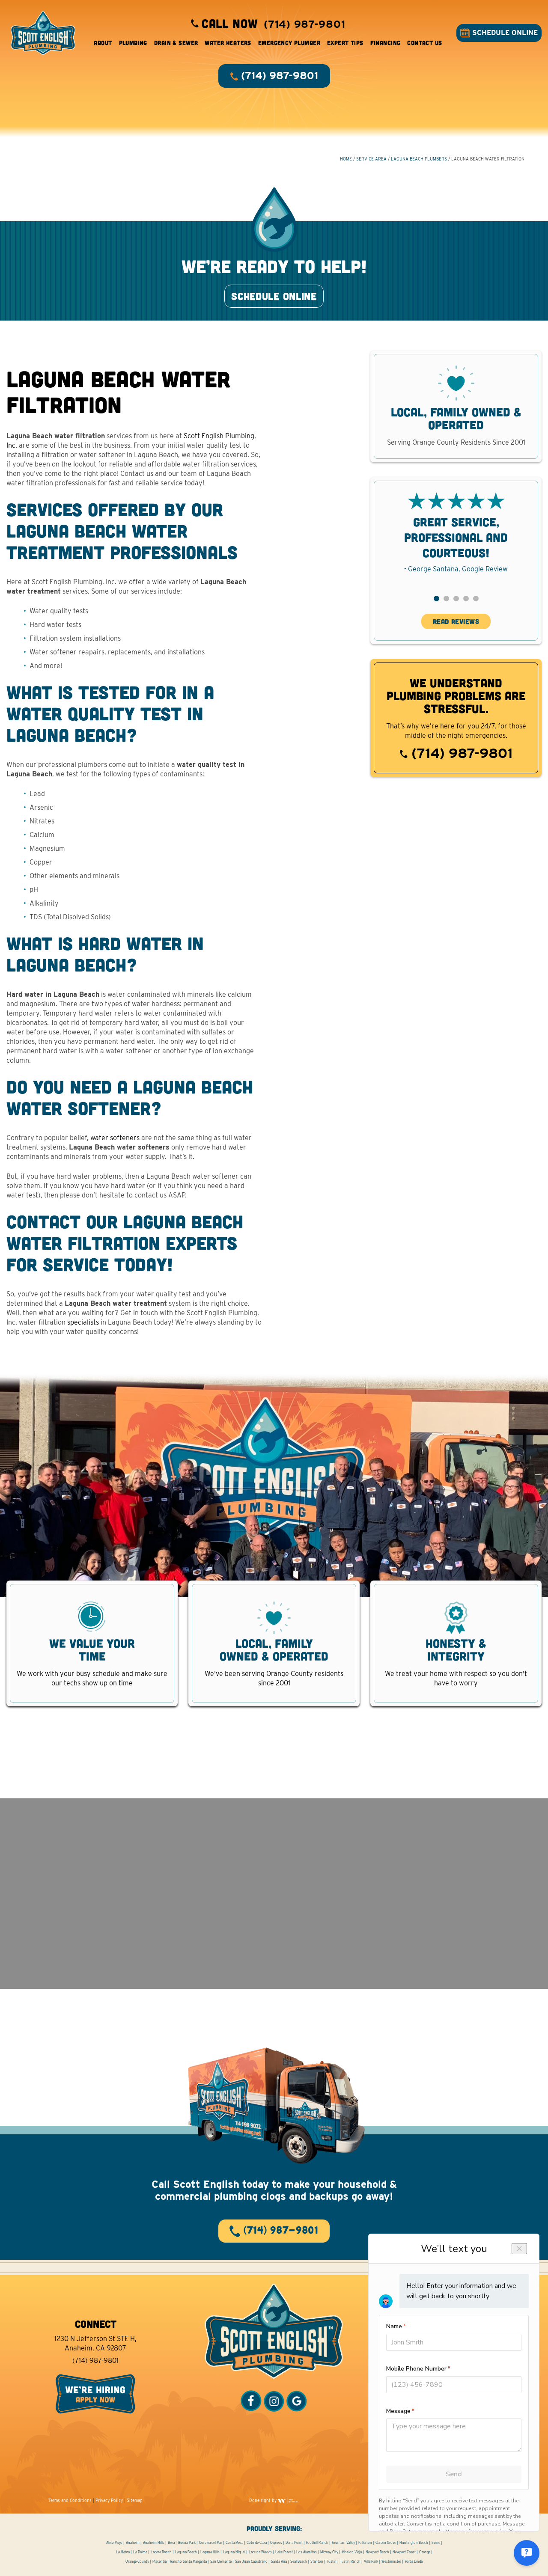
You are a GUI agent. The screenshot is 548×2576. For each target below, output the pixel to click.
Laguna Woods (260, 2552)
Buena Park (187, 2543)
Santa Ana (279, 2561)
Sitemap (135, 2500)
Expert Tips (345, 43)
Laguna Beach (186, 2552)
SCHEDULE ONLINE (504, 33)
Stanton (317, 2561)
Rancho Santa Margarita (188, 2561)
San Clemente (221, 2561)
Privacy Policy (109, 2500)
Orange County (137, 2561)
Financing (386, 43)
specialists (83, 1322)
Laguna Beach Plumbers (419, 159)
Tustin (332, 2561)
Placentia (159, 2561)
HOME (346, 159)
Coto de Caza (257, 2543)
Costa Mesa (234, 2543)
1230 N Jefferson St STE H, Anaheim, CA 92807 (95, 2343)
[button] (436, 599)
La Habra (123, 2552)
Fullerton (365, 2543)
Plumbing (133, 43)
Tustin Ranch (350, 2561)
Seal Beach (299, 2561)
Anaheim (133, 2543)
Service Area (371, 159)
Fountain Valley (343, 2543)
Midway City (329, 2552)
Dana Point (294, 2543)
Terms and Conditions (70, 2500)
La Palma (140, 2552)
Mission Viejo (352, 2552)
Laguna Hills (210, 2552)
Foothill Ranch (317, 2543)
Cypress (276, 2543)
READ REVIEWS (456, 621)
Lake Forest (284, 2552)
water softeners (115, 1138)
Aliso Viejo (114, 2543)
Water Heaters (228, 43)
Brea (171, 2543)
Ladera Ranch (161, 2552)
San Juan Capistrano (251, 2561)
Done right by (264, 2500)
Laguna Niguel (234, 2552)
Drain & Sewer (176, 43)
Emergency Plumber (289, 43)
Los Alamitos (307, 2552)
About (103, 43)
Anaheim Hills (154, 2543)
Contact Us (424, 43)
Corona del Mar (211, 2543)
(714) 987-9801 (460, 753)
